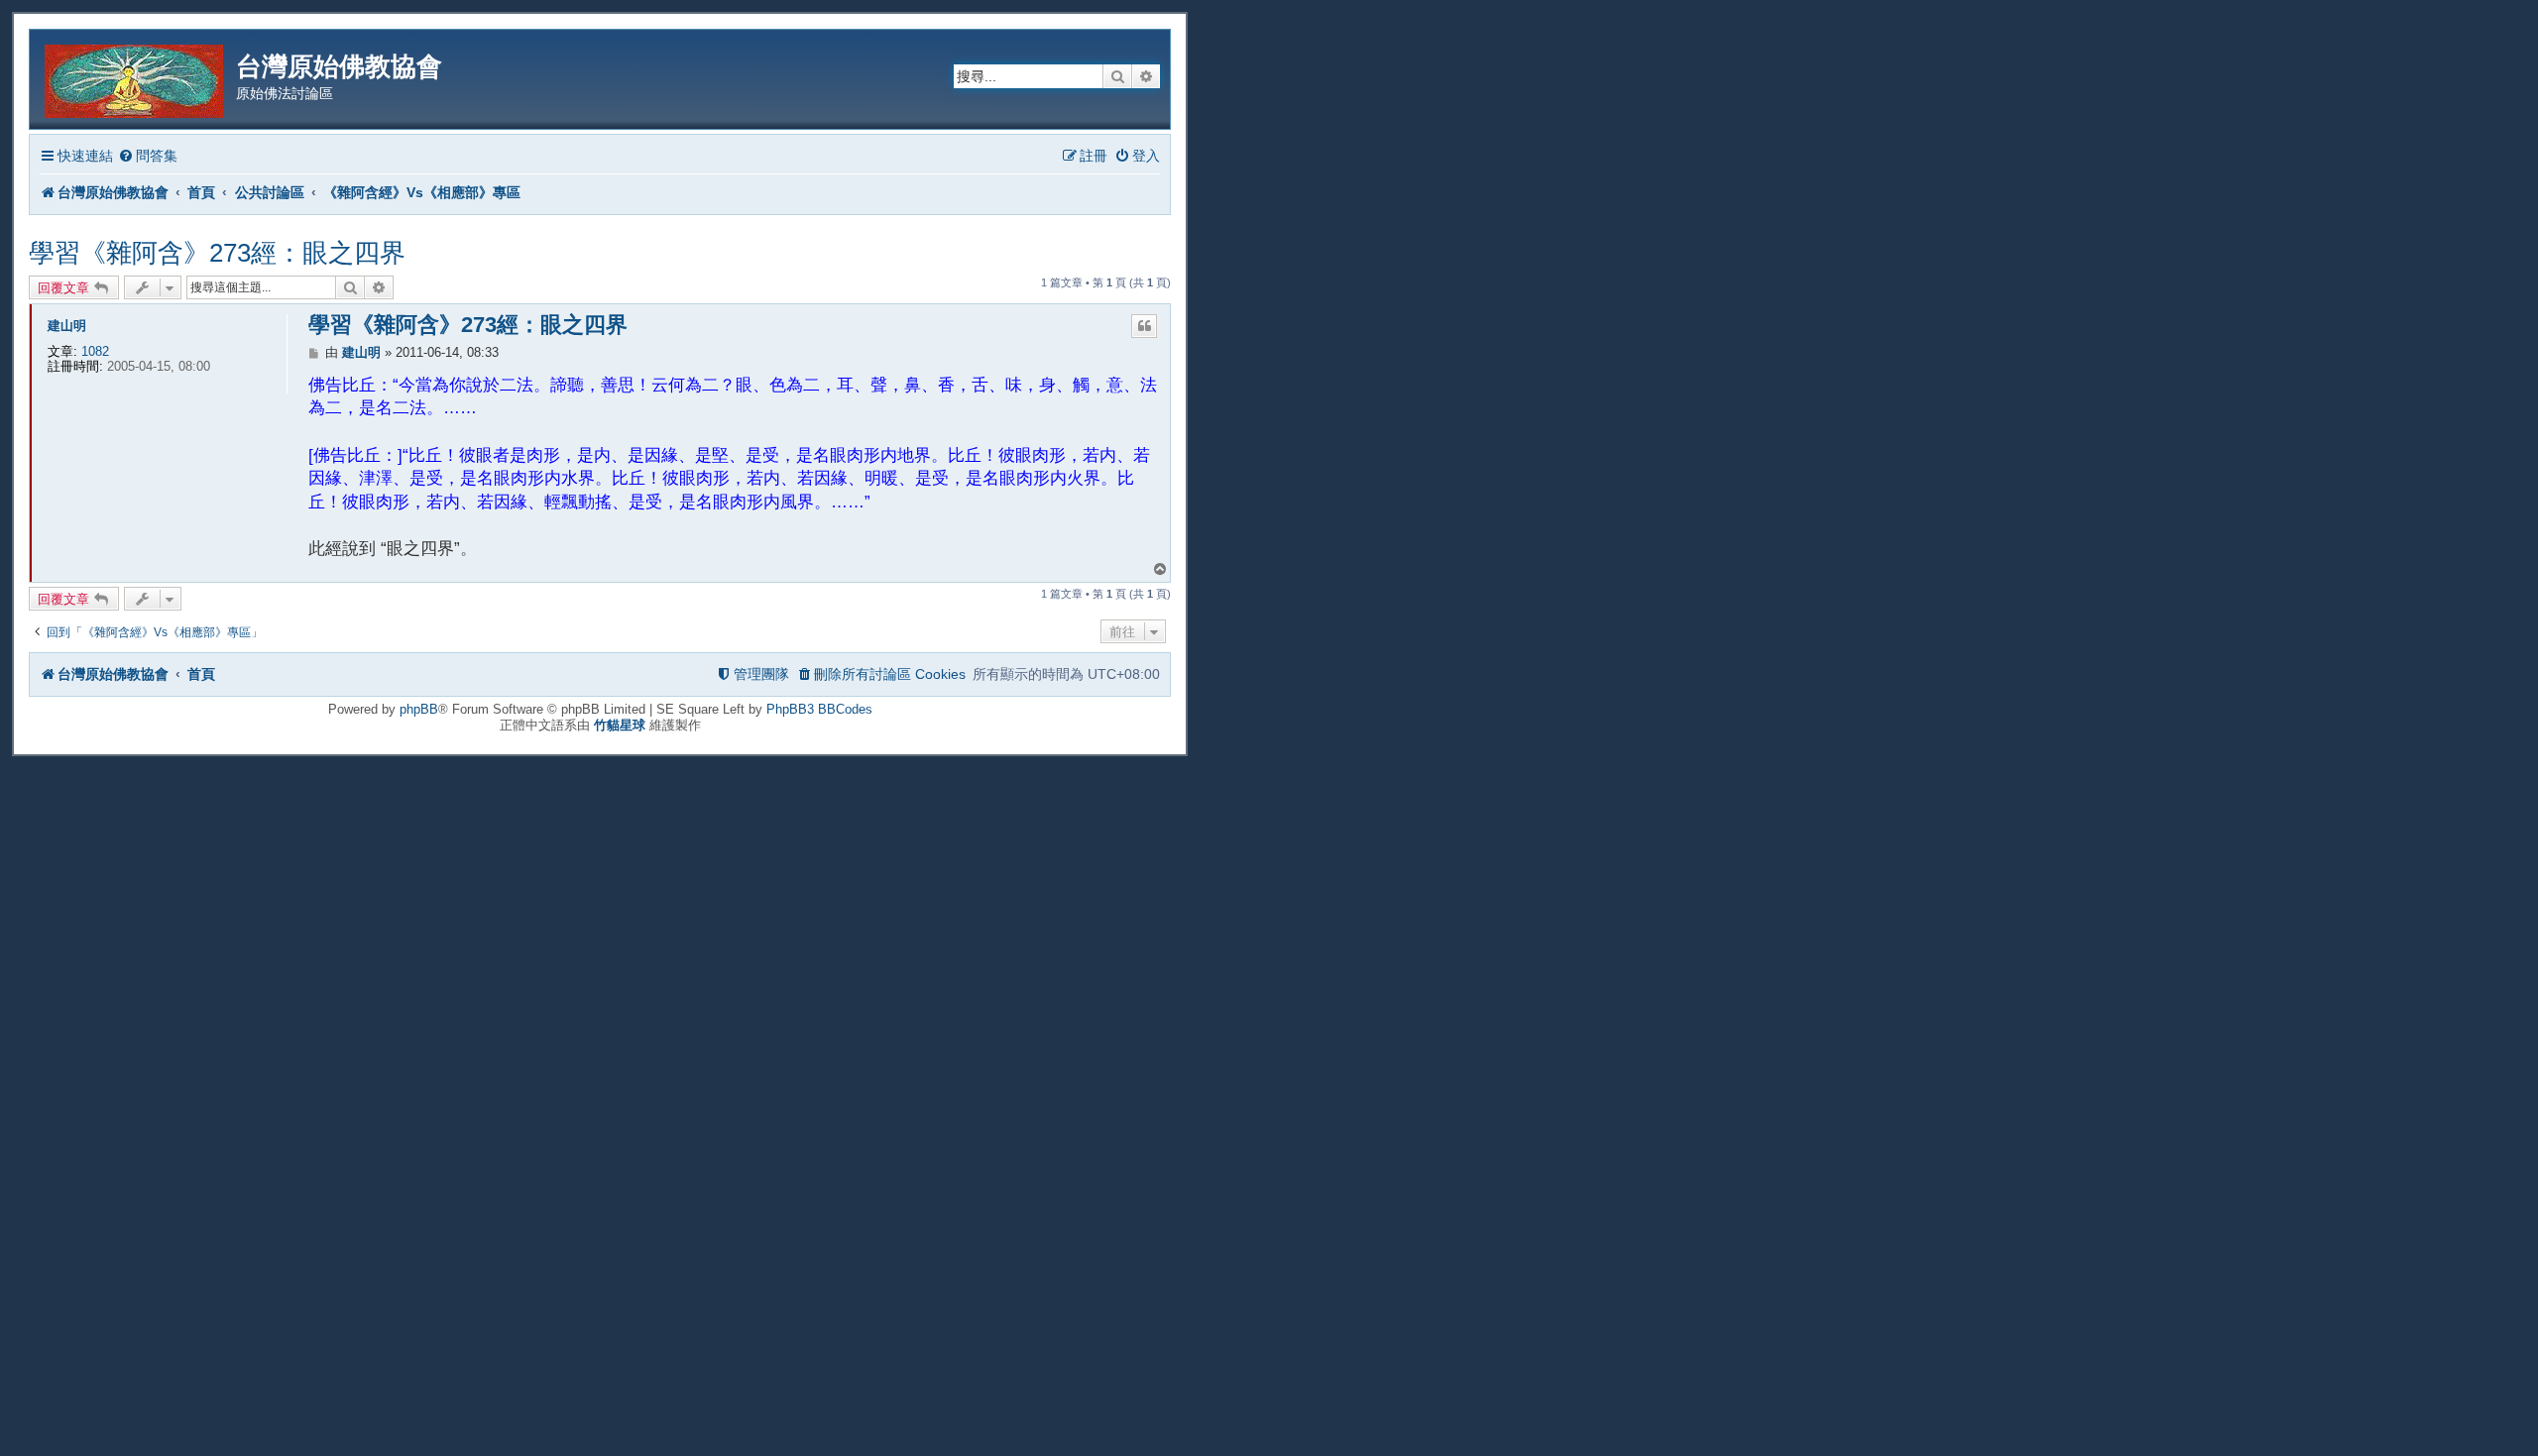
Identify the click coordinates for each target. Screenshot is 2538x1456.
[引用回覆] (1144, 326)
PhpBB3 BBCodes (819, 709)
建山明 (67, 326)
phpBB (419, 709)
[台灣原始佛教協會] (135, 78)
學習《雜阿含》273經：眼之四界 (217, 253)
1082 (95, 351)
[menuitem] (148, 156)
